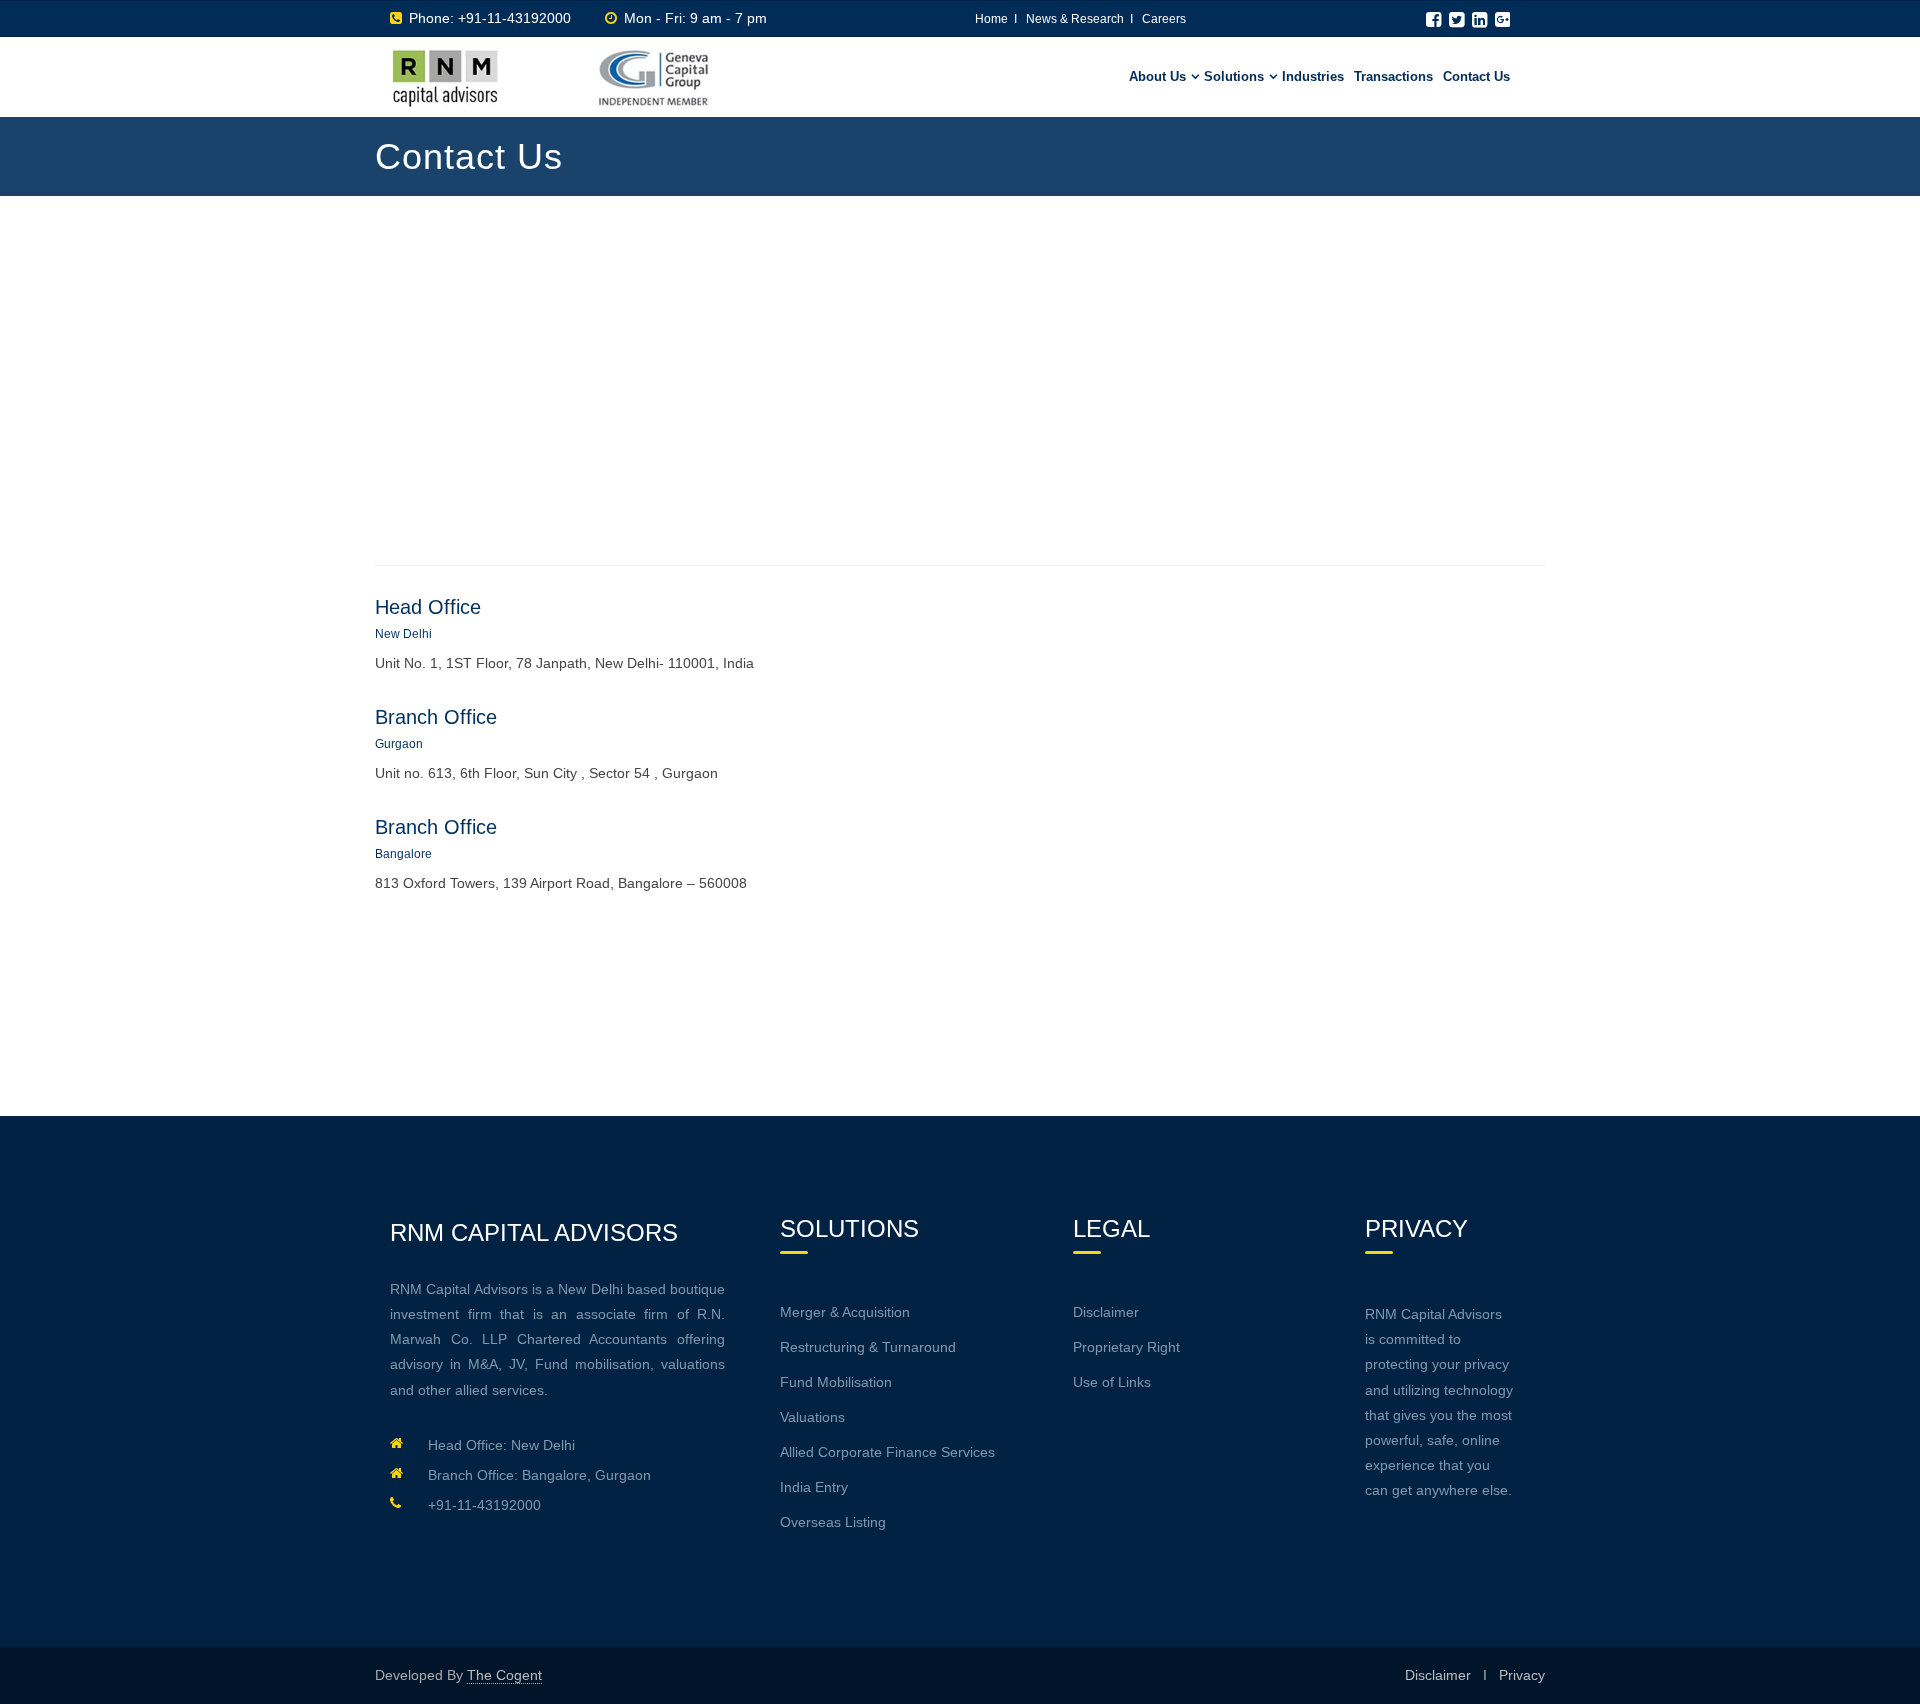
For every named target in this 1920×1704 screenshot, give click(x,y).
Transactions (1393, 76)
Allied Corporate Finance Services (887, 1452)
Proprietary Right (1126, 1347)
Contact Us (1476, 76)
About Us (1157, 76)
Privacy (1522, 1675)
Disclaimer (1106, 1312)
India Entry (814, 1487)
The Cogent (504, 1675)
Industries (1313, 76)
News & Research (1075, 19)
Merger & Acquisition (845, 1312)
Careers (1164, 19)
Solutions (1234, 76)
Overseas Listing (833, 1522)
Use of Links (1112, 1382)
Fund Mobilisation (836, 1382)
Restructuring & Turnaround (868, 1347)
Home (991, 19)
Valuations (812, 1417)
